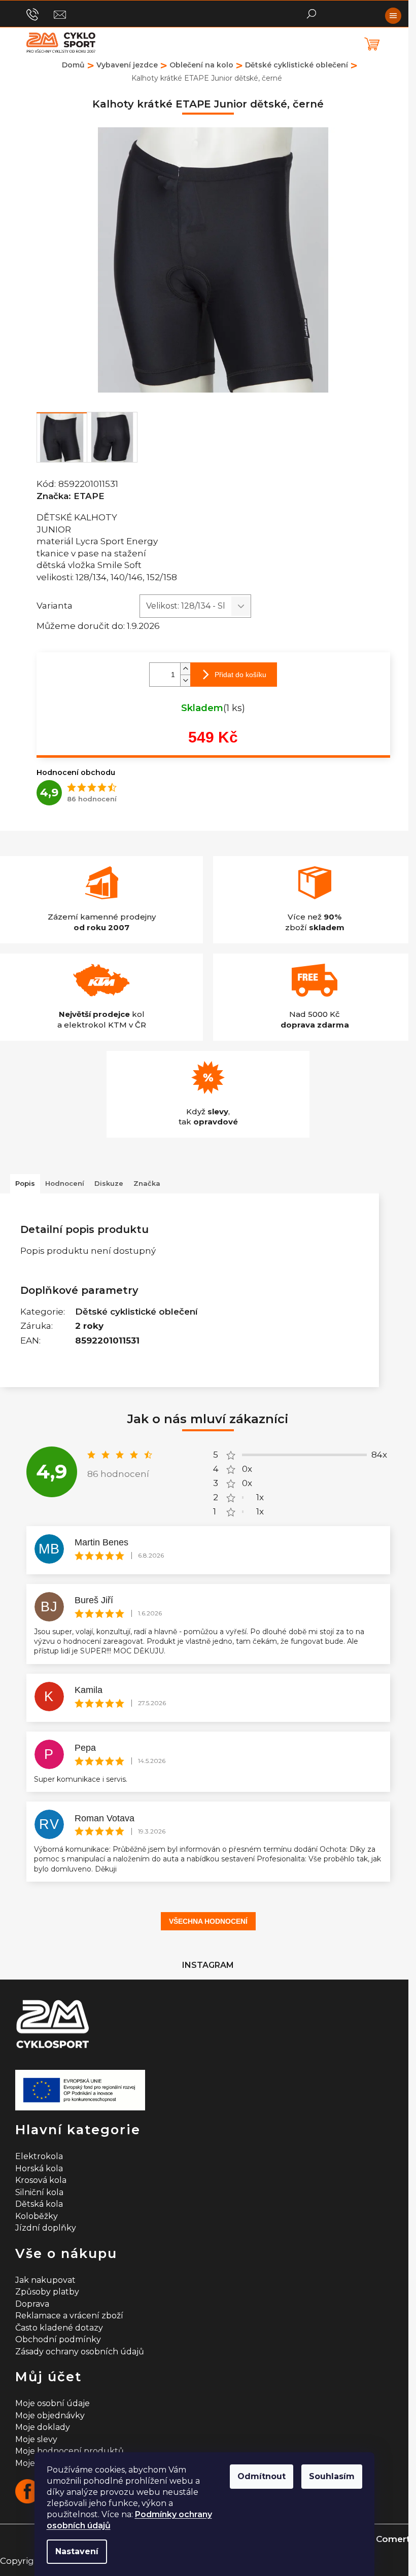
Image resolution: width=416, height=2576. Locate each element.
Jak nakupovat (45, 2280)
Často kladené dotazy (59, 2328)
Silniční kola (39, 2192)
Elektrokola (39, 2156)
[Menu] (393, 16)
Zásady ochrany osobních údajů (80, 2352)
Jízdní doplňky (46, 2228)
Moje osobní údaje (53, 2403)
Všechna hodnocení (208, 1921)
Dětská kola (39, 2204)
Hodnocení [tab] (65, 1183)
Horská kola (39, 2168)
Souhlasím (332, 2476)
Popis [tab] (25, 1183)
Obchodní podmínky (58, 2339)
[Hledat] (311, 13)
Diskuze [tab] (109, 1183)
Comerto (396, 2539)
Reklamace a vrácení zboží (69, 2316)
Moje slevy (36, 2439)
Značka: (71, 496)
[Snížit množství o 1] (185, 680)
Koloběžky (37, 2216)
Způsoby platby (47, 2292)
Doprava (32, 2304)
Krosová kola (41, 2180)
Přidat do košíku (240, 675)
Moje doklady (43, 2427)
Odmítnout (262, 2476)
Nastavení (77, 2551)
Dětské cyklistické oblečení (136, 1312)
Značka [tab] (147, 1183)
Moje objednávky (50, 2415)
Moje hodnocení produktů (70, 2451)
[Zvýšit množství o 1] (185, 669)
